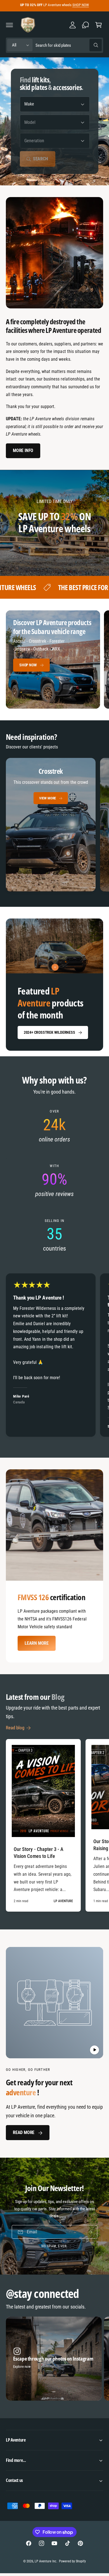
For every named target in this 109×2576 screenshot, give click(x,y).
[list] (54, 826)
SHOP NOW (81, 5)
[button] (10, 25)
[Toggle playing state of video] (94, 2050)
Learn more (37, 1643)
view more (48, 798)
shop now (28, 665)
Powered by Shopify (72, 2561)
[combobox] (68, 45)
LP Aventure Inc (46, 2561)
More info (23, 450)
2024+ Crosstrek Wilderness (49, 1032)
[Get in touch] (86, 25)
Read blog (15, 1728)
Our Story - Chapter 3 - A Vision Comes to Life (38, 1853)
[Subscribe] (91, 2232)
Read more (24, 2132)
